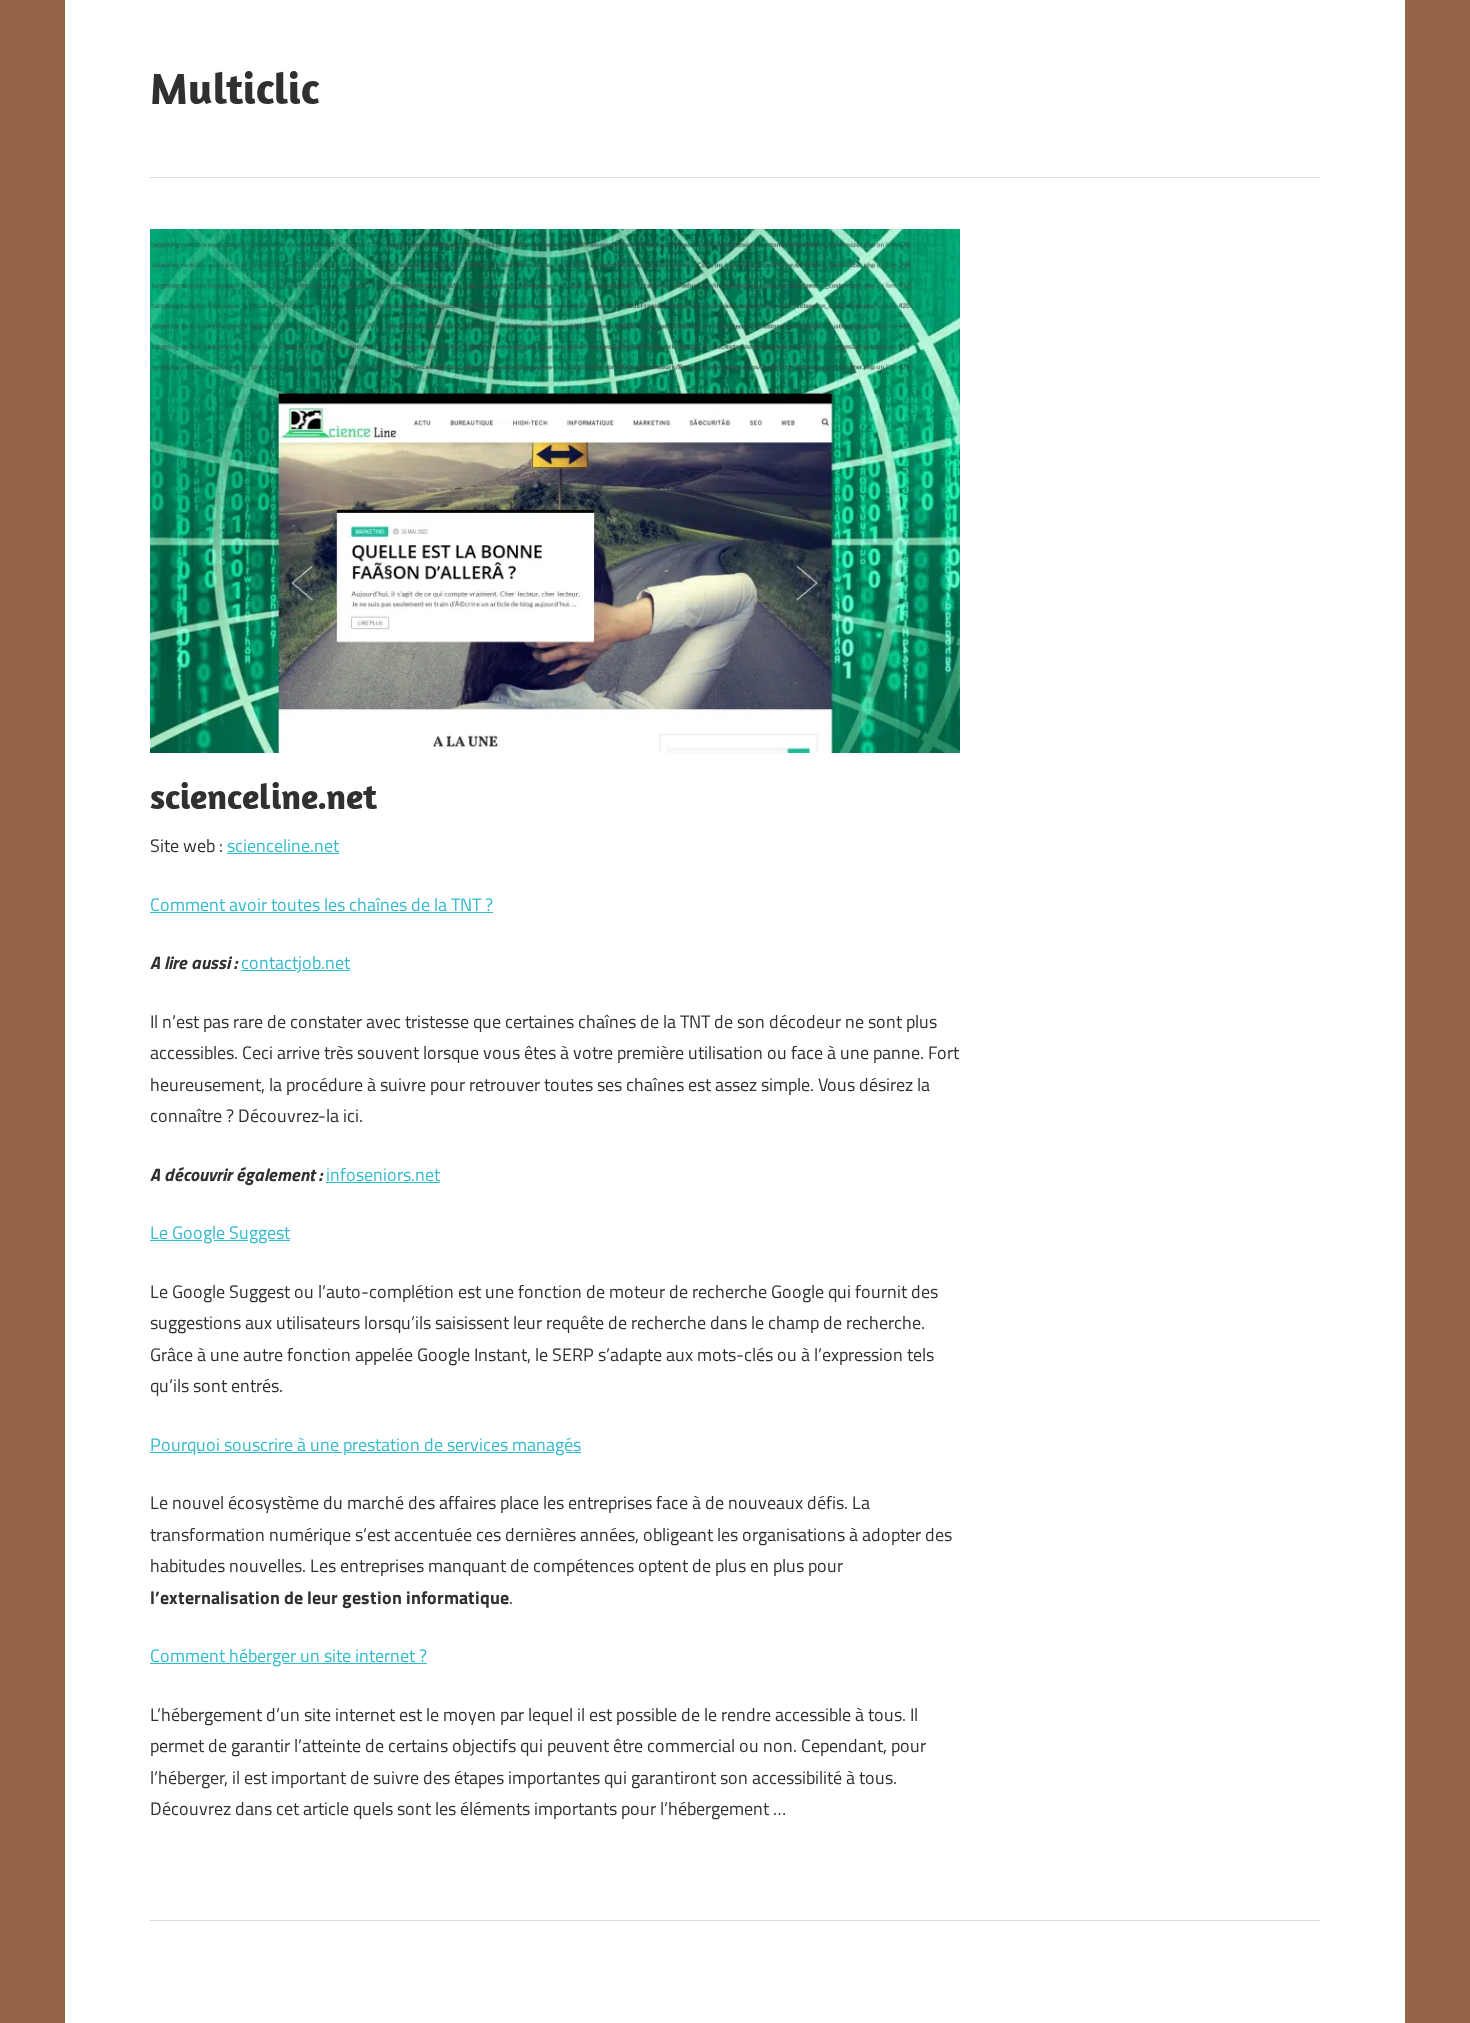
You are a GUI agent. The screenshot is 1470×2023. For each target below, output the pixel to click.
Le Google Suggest (220, 1232)
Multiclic (234, 88)
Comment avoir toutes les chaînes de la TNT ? (321, 904)
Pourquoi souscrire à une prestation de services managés (365, 1444)
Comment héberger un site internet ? (288, 1655)
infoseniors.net (383, 1174)
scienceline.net (283, 845)
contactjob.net (295, 962)
